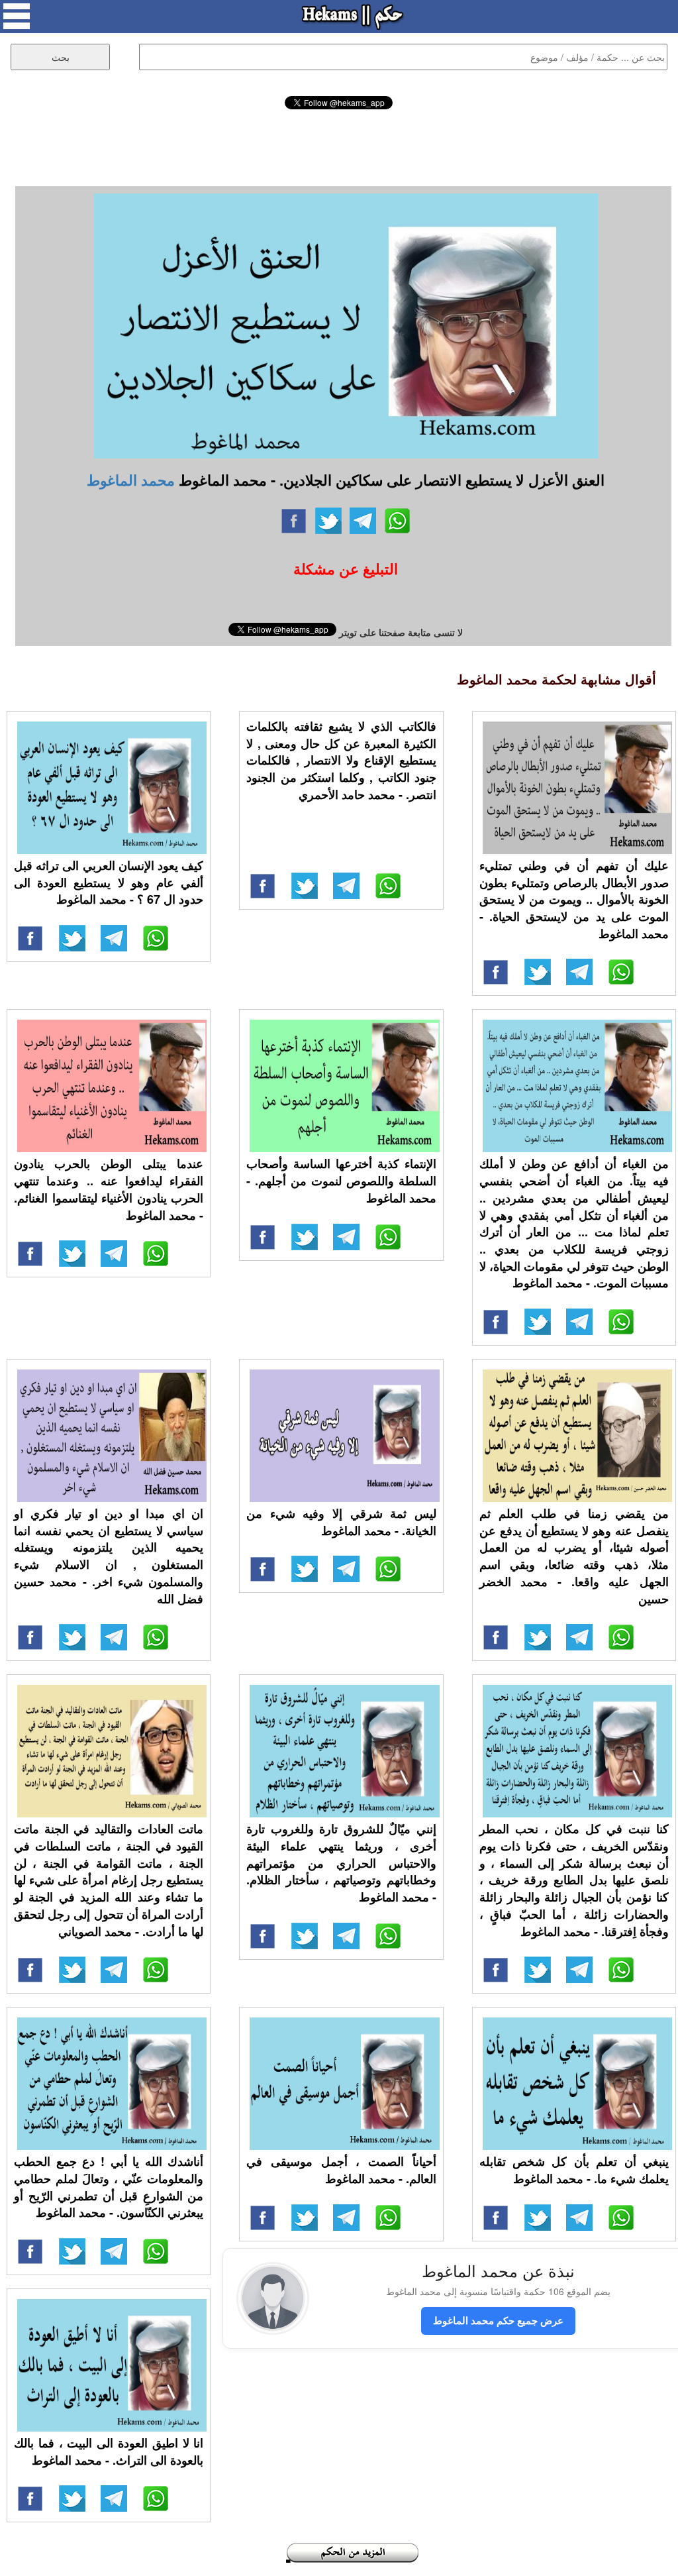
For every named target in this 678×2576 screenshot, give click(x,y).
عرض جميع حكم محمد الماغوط (498, 2320)
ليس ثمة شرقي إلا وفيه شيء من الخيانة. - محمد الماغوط (341, 1522)
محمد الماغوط (131, 480)
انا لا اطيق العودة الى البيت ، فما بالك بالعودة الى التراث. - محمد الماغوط (109, 2451)
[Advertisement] (339, 146)
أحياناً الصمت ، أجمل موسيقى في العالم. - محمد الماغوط (341, 2170)
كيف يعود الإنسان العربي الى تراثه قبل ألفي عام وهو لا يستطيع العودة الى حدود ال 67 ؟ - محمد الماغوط (109, 882)
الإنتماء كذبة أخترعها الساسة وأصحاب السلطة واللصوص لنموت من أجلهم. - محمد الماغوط (341, 1180)
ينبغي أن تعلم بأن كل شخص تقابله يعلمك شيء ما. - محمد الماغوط (574, 2170)
